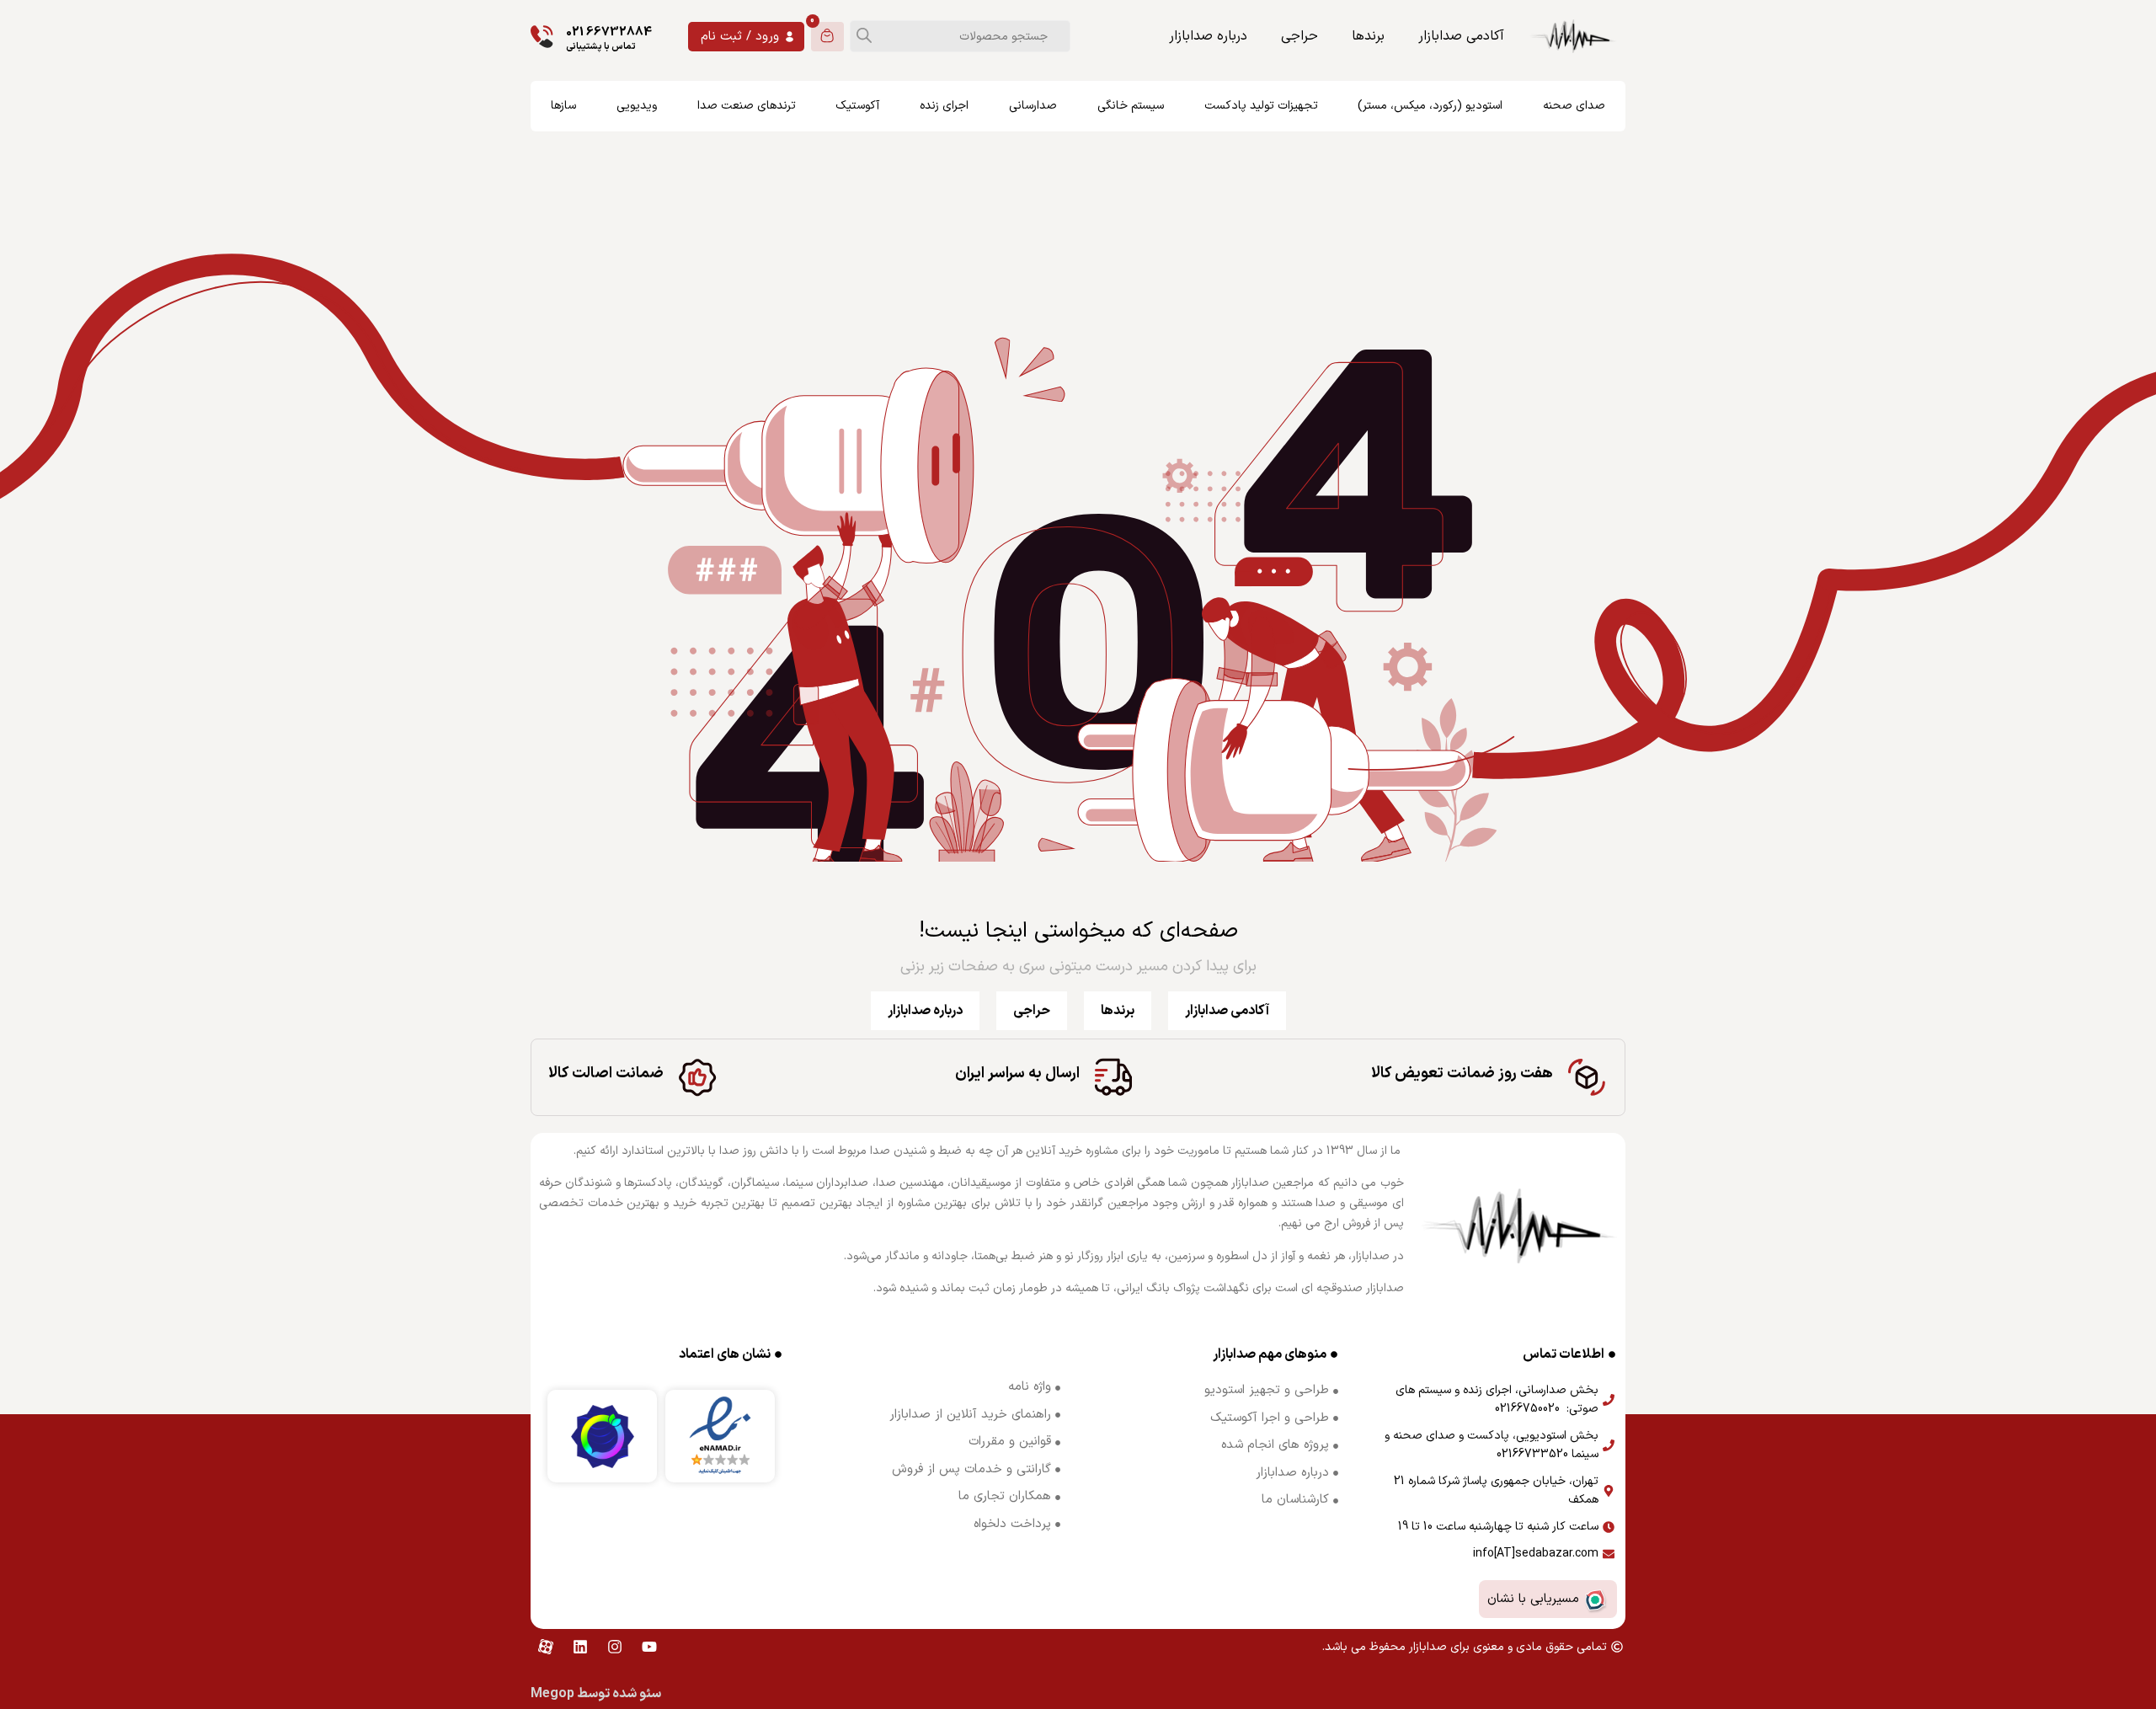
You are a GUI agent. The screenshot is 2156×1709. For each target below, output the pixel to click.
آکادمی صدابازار (1461, 36)
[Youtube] (649, 1647)
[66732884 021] (542, 37)
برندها (1368, 36)
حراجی (1299, 36)
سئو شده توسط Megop (596, 1694)
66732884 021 (609, 32)
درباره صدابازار (1208, 36)
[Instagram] (615, 1647)
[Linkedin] (580, 1647)
